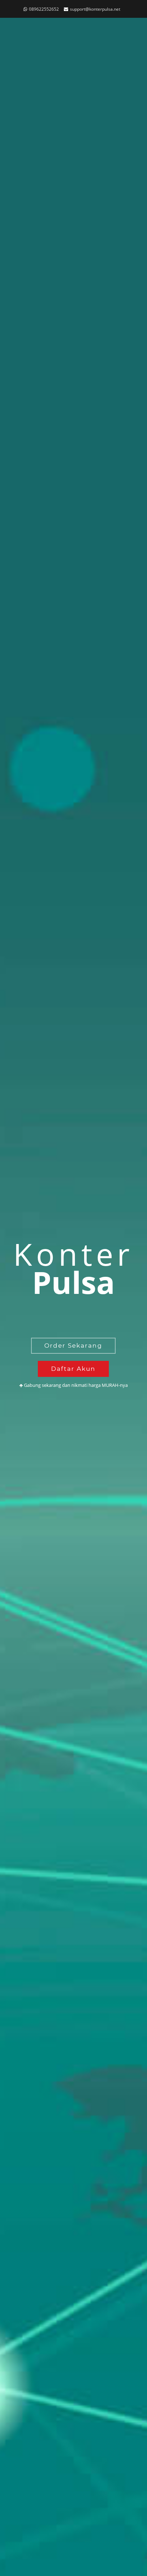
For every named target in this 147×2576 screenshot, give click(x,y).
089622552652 (44, 9)
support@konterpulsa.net (95, 9)
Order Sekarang (73, 1346)
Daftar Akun (73, 1369)
